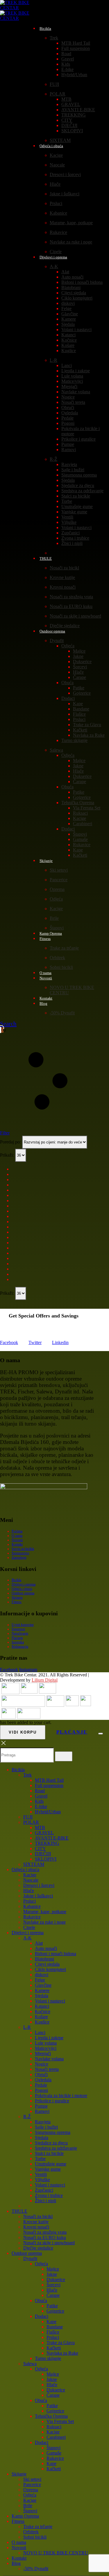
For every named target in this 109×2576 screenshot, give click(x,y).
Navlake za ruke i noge (71, 242)
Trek (54, 38)
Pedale (67, 418)
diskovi (68, 303)
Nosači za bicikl (64, 568)
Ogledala (70, 413)
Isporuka (18, 1642)
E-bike (67, 69)
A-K (54, 266)
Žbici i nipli (72, 543)
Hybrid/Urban (74, 75)
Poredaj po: (11, 1142)
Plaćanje (17, 1638)
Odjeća (68, 646)
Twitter (35, 1342)
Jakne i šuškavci (65, 194)
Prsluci (56, 203)
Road (66, 54)
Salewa (56, 750)
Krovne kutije (62, 577)
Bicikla (45, 28)
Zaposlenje (19, 1558)
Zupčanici (70, 533)
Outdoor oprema (52, 631)
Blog (43, 1003)
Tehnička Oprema (78, 803)
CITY (67, 120)
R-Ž (53, 459)
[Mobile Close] (3, 1745)
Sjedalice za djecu (78, 485)
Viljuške (69, 522)
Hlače (55, 184)
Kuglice (69, 351)
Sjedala (68, 324)
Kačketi (80, 730)
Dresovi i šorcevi (65, 174)
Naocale (57, 165)
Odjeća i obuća (51, 146)
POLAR (58, 94)
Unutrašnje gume (77, 506)
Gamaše (80, 839)
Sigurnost (18, 1629)
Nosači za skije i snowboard (75, 616)
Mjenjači (69, 386)
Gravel (68, 59)
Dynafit (57, 640)
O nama (17, 1536)
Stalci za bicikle (76, 496)
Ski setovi (59, 870)
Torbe (67, 501)
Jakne (78, 656)
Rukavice (58, 232)
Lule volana (72, 376)
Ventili (67, 517)
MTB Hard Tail (76, 43)
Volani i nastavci (76, 330)
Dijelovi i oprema (53, 257)
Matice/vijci (72, 381)
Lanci (67, 365)
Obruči (68, 407)
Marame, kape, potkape (71, 223)
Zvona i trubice (75, 538)
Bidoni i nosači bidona (82, 282)
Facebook (9, 1342)
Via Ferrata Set (87, 808)
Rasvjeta (69, 464)
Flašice (79, 714)
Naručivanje (20, 1633)
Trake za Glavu (87, 725)
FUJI (54, 84)
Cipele (29, 1927)
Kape (78, 704)
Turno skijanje (74, 740)
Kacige (56, 155)
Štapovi (80, 834)
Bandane (81, 709)
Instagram (28, 1669)
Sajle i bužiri (73, 470)
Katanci (68, 335)
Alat (65, 272)
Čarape (79, 677)
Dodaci (68, 698)
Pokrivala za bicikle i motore (61, 2096)
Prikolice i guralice (78, 439)
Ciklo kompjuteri (77, 298)
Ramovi (69, 450)
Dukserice (82, 662)
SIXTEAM (34, 1864)
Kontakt (17, 1544)
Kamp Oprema (25, 2516)
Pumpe (68, 444)
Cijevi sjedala (74, 293)
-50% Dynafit (62, 1013)
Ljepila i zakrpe (76, 371)
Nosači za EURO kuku (71, 606)
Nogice (68, 397)
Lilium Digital (45, 1680)
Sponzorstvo (20, 1553)
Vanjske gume (74, 512)
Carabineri (83, 824)
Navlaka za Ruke (89, 735)
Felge (66, 308)
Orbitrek (57, 958)
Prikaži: (8, 1155)
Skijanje (46, 861)
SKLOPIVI (72, 131)
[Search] (64, 1756)
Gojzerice (82, 693)
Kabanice (58, 213)
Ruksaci (80, 813)
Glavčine (70, 314)
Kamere (69, 319)
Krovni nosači (63, 587)
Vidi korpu (23, 1732)
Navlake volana (76, 392)
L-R (53, 360)
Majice (79, 651)
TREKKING (74, 115)
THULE (46, 558)
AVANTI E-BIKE (78, 110)
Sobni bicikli (61, 967)
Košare (68, 345)
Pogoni (68, 423)
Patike (79, 688)
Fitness (45, 939)
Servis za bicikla (23, 1549)
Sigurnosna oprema (79, 475)
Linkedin (60, 1342)
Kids (66, 64)
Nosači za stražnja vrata (71, 597)
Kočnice (69, 340)
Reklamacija (20, 1647)
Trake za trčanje (64, 948)
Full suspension (76, 48)
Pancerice (59, 880)
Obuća (67, 683)
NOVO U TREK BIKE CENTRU (56, 2553)
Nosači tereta (73, 402)
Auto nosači (72, 277)
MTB (66, 99)
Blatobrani (71, 287)
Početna (17, 1531)
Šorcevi (80, 667)
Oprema (57, 889)
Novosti (46, 978)
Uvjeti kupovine (23, 1625)
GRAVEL (71, 104)
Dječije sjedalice (38, 2248)
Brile (54, 918)
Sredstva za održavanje (82, 491)
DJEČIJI (69, 125)
